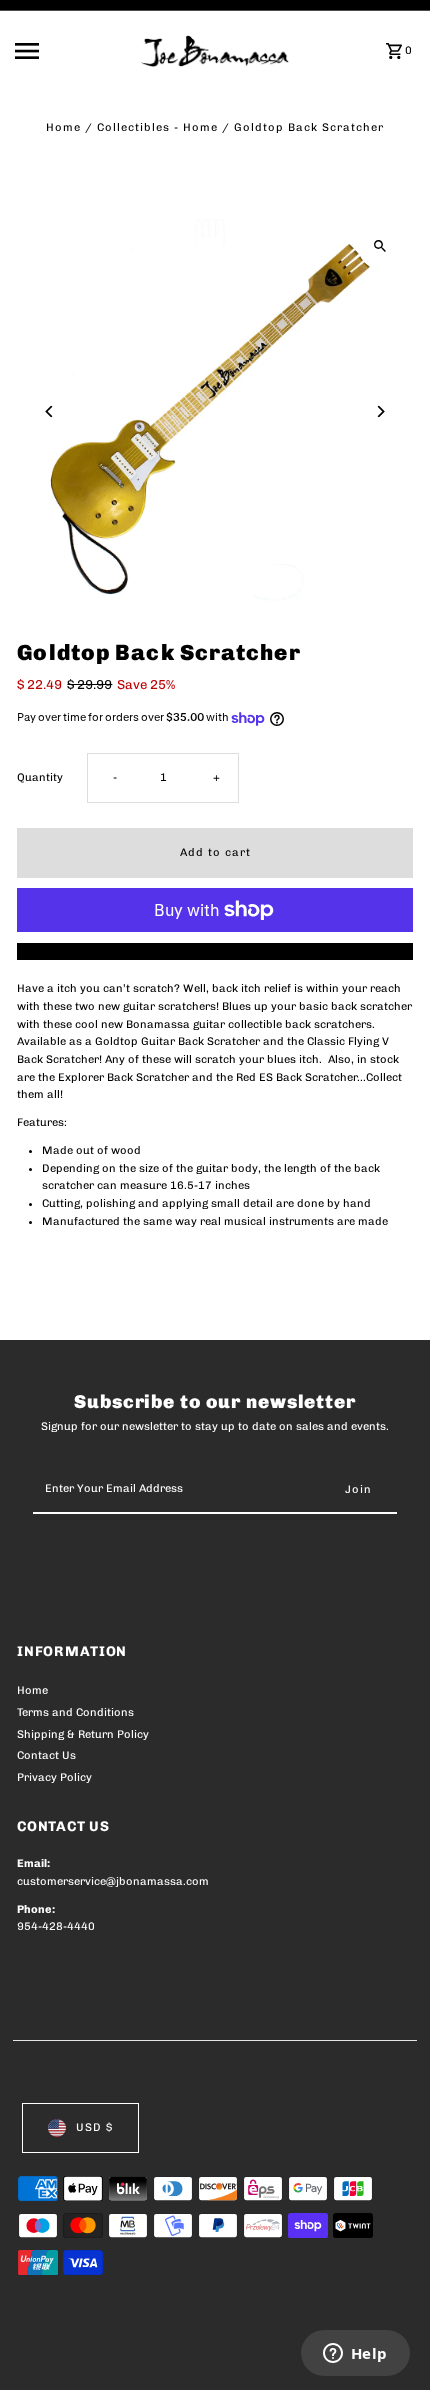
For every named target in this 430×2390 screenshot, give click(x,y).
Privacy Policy (54, 1777)
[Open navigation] (72, 51)
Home (63, 127)
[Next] (380, 411)
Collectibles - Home (157, 127)
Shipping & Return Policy (83, 1734)
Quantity (40, 777)
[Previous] (49, 411)
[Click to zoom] (380, 246)
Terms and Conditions (75, 1712)
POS (252, 2353)
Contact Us (46, 1755)
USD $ (94, 2127)
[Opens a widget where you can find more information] (355, 2355)
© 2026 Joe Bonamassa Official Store (123, 2353)
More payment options (215, 951)
